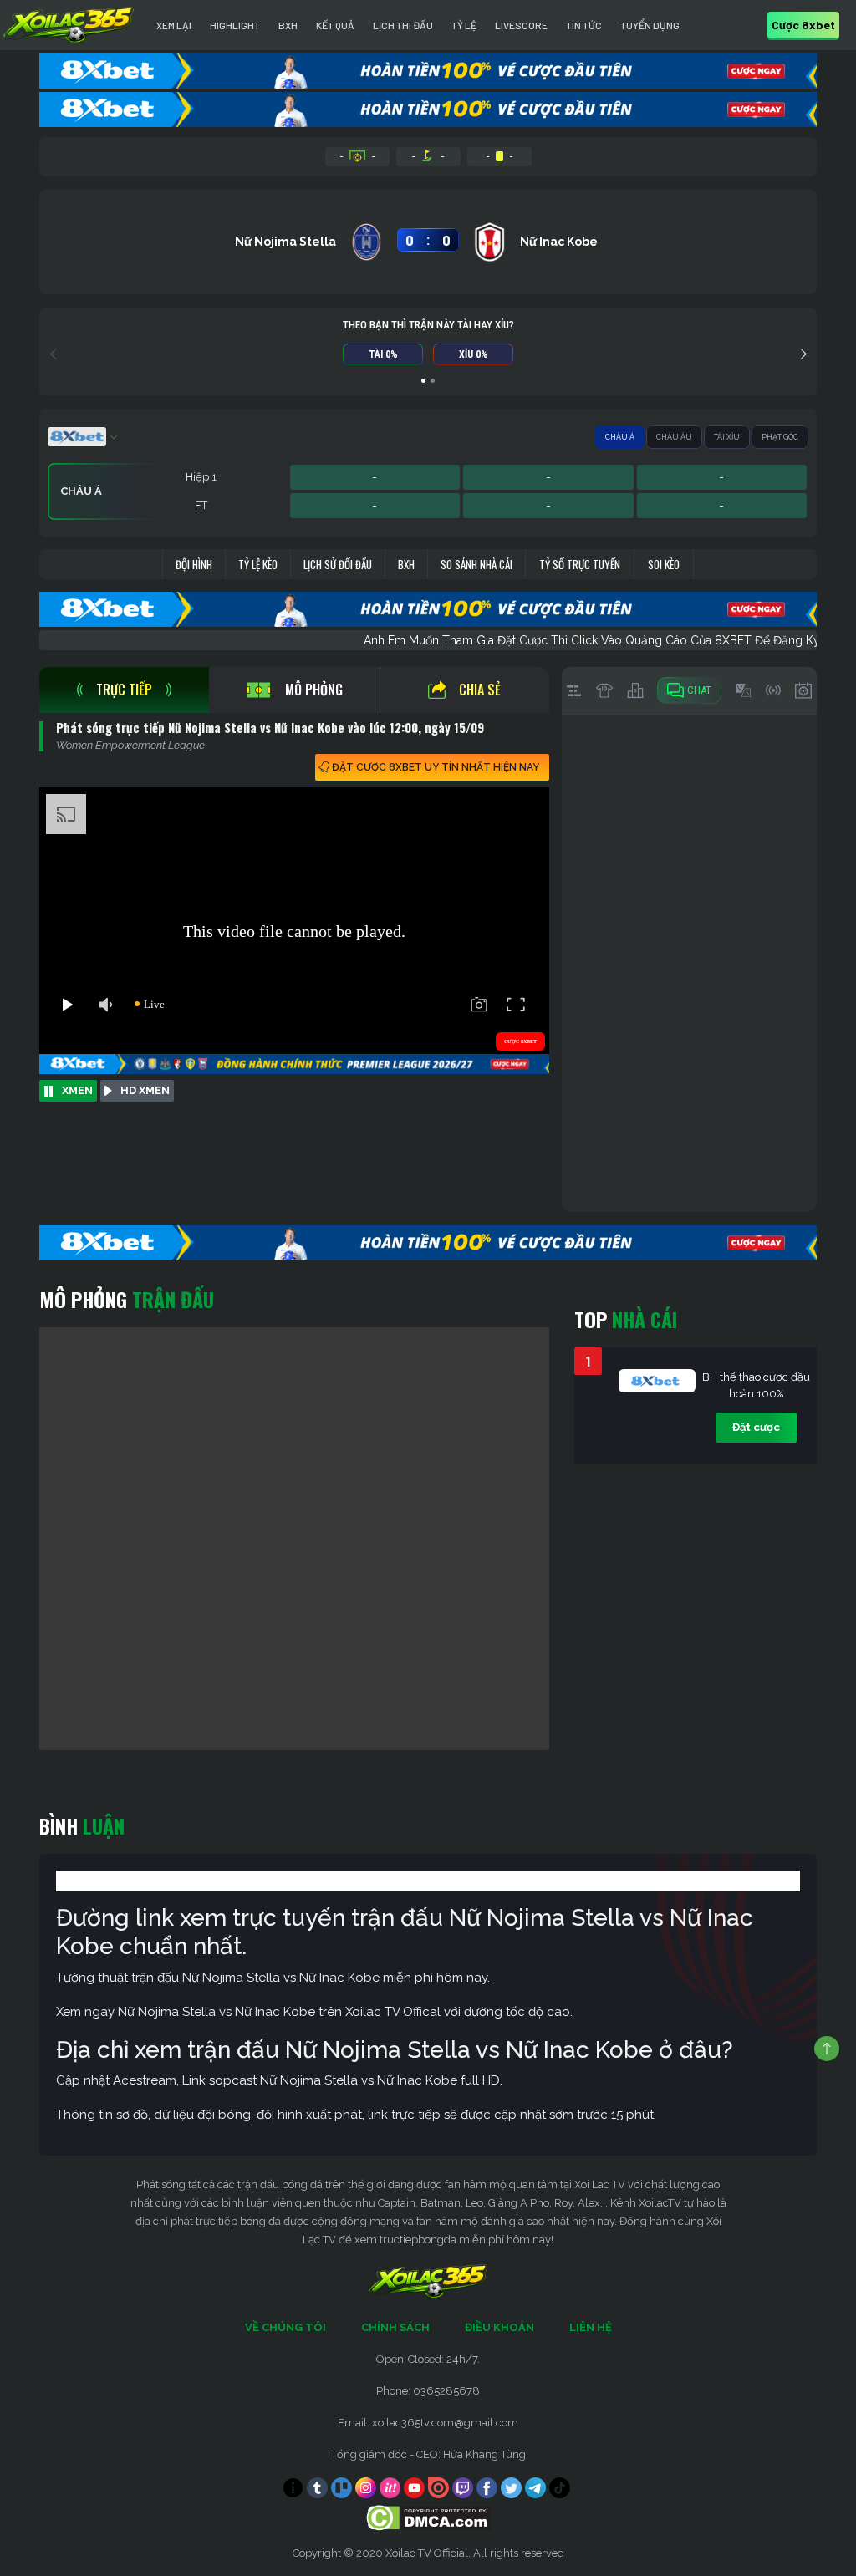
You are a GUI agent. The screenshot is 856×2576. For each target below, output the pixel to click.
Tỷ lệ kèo (258, 564)
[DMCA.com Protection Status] (428, 2517)
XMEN (77, 1090)
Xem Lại (174, 25)
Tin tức (584, 25)
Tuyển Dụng (650, 25)
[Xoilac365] (69, 25)
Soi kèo (664, 564)
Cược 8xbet (803, 25)
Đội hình (194, 564)
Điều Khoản (499, 2327)
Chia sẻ (480, 690)
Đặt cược (756, 1427)
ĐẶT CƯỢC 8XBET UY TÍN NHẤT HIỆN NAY (436, 767)
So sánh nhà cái (476, 564)
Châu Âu (674, 437)
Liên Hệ (591, 2327)
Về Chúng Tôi (285, 2327)
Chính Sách (395, 2327)
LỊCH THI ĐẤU (403, 25)
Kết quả (335, 25)
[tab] (124, 690)
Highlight (235, 25)
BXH (288, 25)
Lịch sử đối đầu (338, 564)
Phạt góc (780, 437)
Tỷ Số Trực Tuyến (580, 564)
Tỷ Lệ (464, 25)
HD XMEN (145, 1090)
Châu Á (620, 437)
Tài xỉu (727, 437)
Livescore (521, 25)
